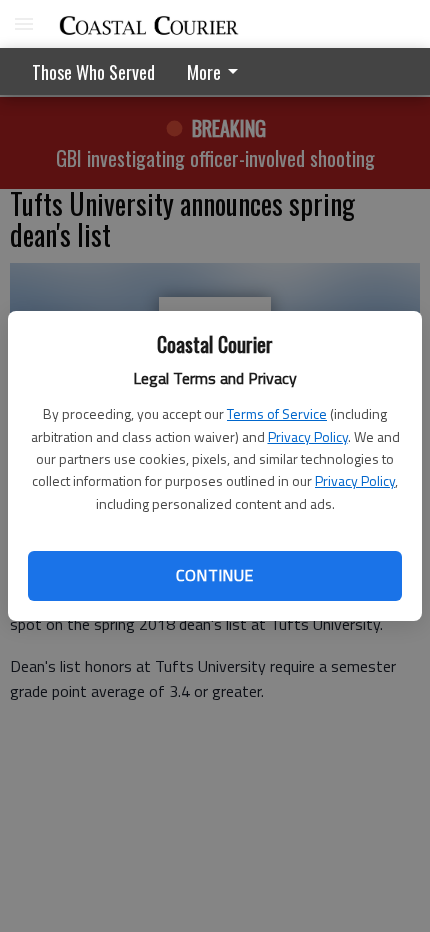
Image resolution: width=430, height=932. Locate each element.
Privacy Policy (308, 436)
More (204, 72)
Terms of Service (277, 413)
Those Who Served (93, 72)
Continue (214, 575)
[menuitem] (218, 71)
